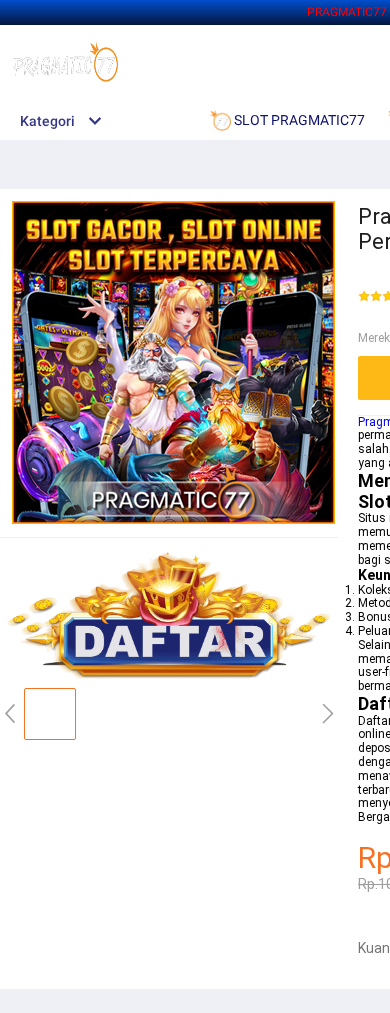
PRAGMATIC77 (347, 12)
